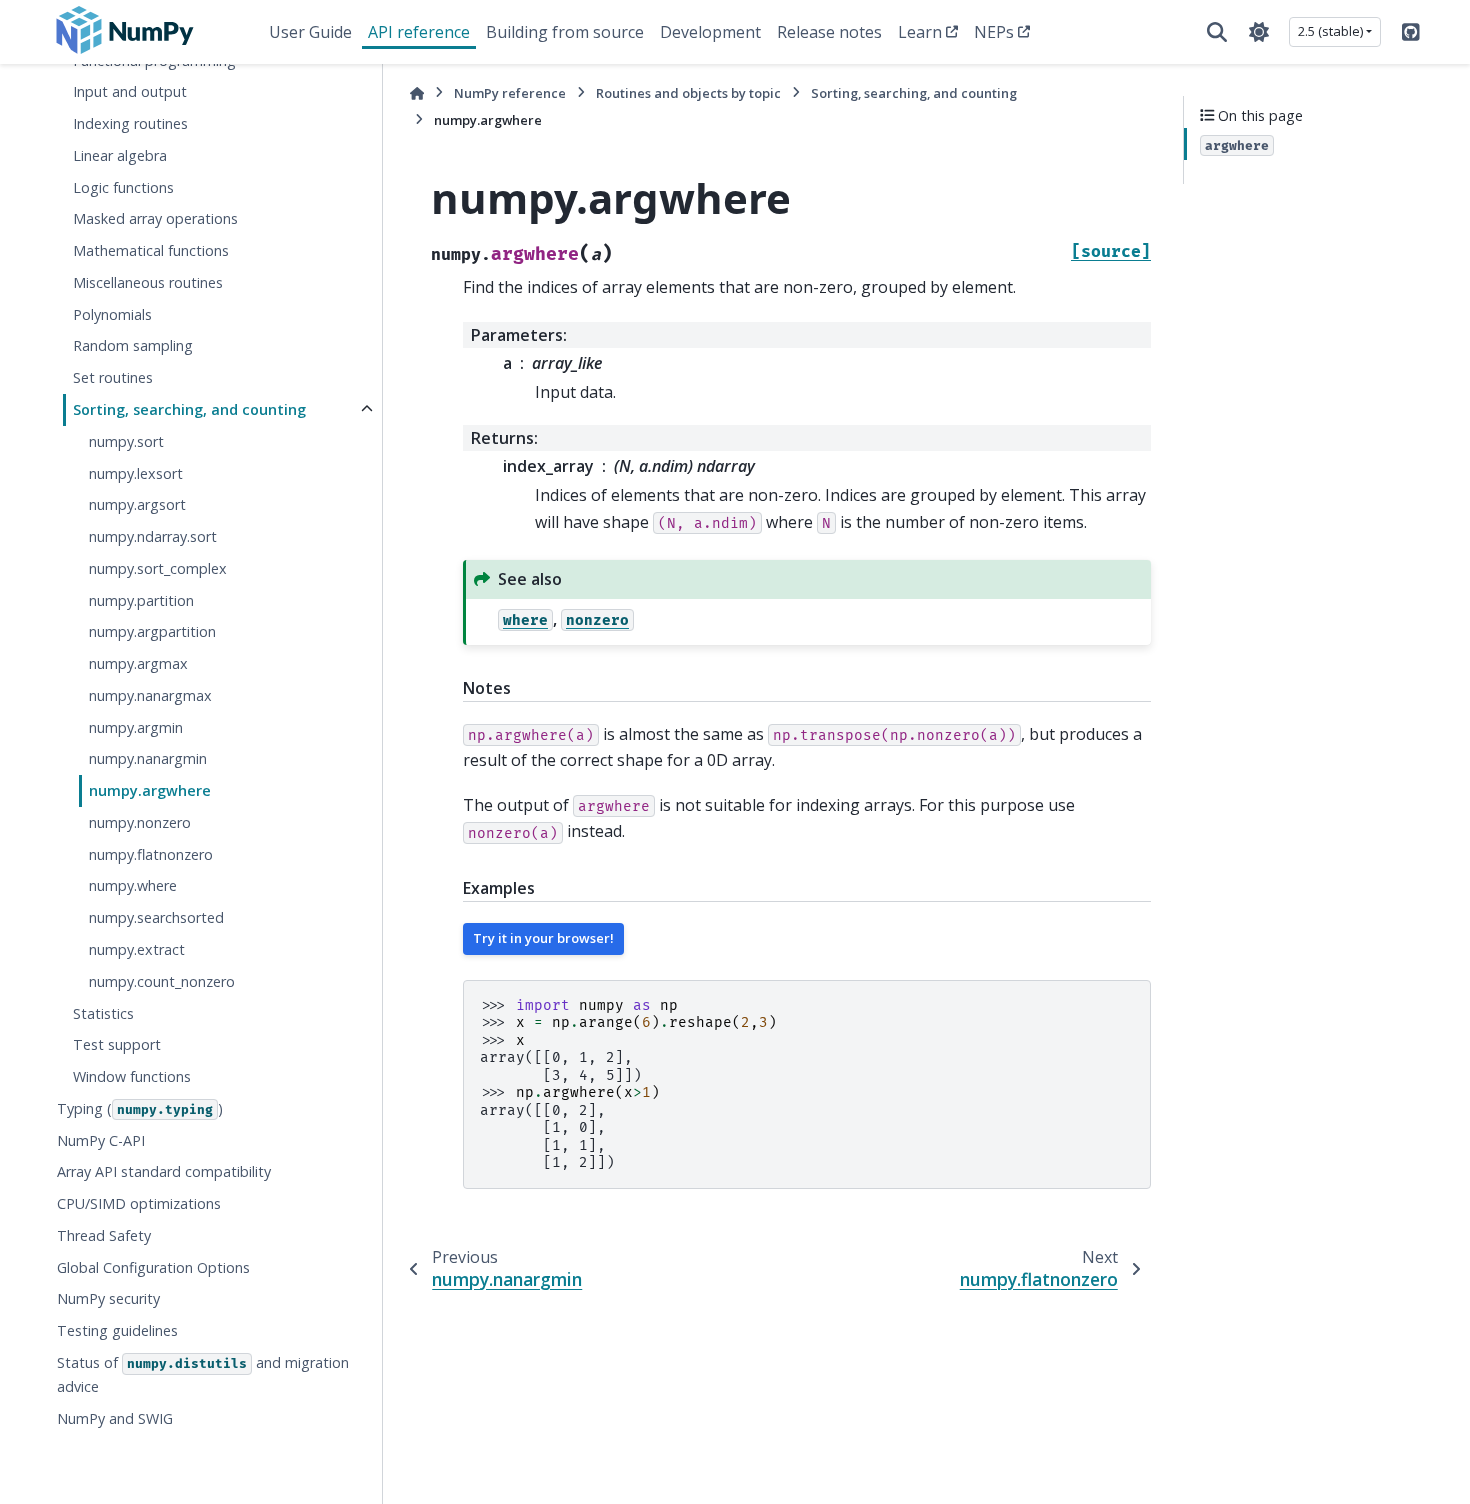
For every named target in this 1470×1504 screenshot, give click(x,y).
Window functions (132, 1076)
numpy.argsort (137, 504)
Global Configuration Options (153, 1266)
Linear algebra (120, 154)
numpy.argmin (136, 726)
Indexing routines (130, 123)
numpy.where (133, 885)
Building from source (565, 32)
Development (710, 32)
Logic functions (123, 186)
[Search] (1217, 32)
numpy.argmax (138, 663)
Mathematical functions (151, 250)
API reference (419, 32)
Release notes (829, 32)
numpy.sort (126, 440)
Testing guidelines (117, 1330)
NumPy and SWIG (115, 1417)
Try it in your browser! (543, 938)
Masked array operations (155, 218)
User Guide (310, 32)
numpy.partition (141, 599)
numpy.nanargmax (150, 694)
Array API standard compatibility (164, 1171)
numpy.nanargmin (148, 758)
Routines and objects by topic (688, 93)
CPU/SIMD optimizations (139, 1203)
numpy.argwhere (150, 790)
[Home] (417, 93)
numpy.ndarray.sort (153, 536)
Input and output (130, 91)
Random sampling (133, 345)
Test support (117, 1044)
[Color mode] (1259, 32)
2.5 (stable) (1330, 31)
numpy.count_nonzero (162, 980)
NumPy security (108, 1298)
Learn (920, 32)
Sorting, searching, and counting (189, 409)
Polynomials (112, 313)
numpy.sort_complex (158, 567)
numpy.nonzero (140, 822)
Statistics (103, 1012)
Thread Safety (104, 1234)
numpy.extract (137, 949)
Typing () (140, 1107)
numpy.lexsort (136, 472)
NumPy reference (510, 93)
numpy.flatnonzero (151, 853)
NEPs (994, 32)
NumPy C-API (101, 1139)
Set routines (113, 377)
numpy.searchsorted (156, 917)
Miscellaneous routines (148, 282)
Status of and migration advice (203, 1374)
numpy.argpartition (152, 631)
